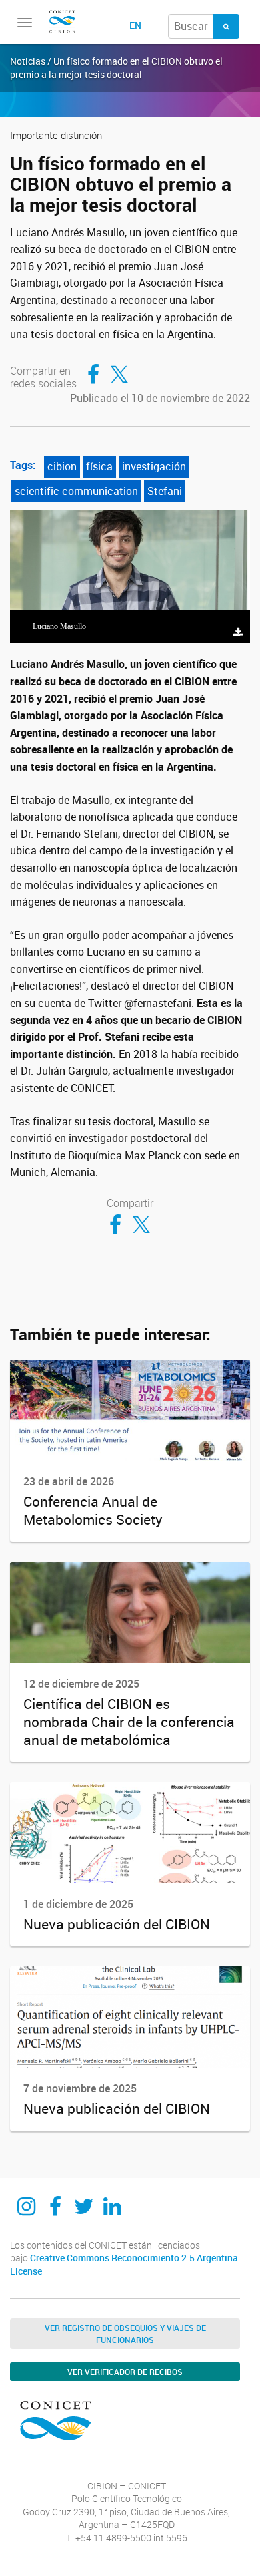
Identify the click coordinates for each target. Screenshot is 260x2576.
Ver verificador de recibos (125, 2372)
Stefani (165, 491)
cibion (62, 466)
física (99, 466)
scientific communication (76, 491)
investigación (154, 466)
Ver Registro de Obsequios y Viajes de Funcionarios (125, 2334)
